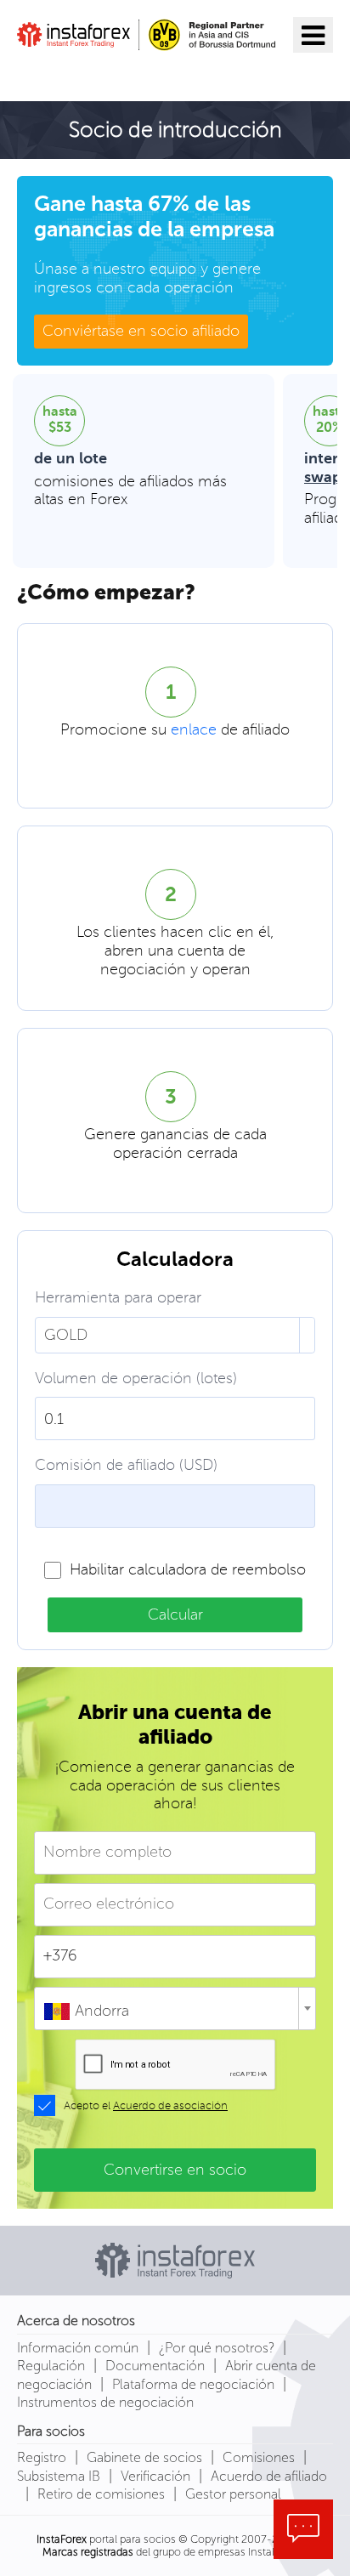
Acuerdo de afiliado (269, 2476)
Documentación (155, 2366)
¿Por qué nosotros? (217, 2348)
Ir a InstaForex (96, 74)
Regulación (51, 2366)
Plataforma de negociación (193, 2384)
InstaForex (62, 2539)
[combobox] (175, 2009)
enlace (194, 730)
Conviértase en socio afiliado (141, 331)
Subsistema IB (59, 2476)
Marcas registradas (88, 2552)
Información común (78, 2348)
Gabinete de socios (144, 2457)
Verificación (155, 2476)
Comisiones (259, 2457)
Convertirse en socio (175, 2170)
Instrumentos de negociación (105, 2402)
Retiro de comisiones (101, 2494)
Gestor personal (233, 2494)
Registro (42, 2457)
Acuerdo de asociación (170, 2106)
